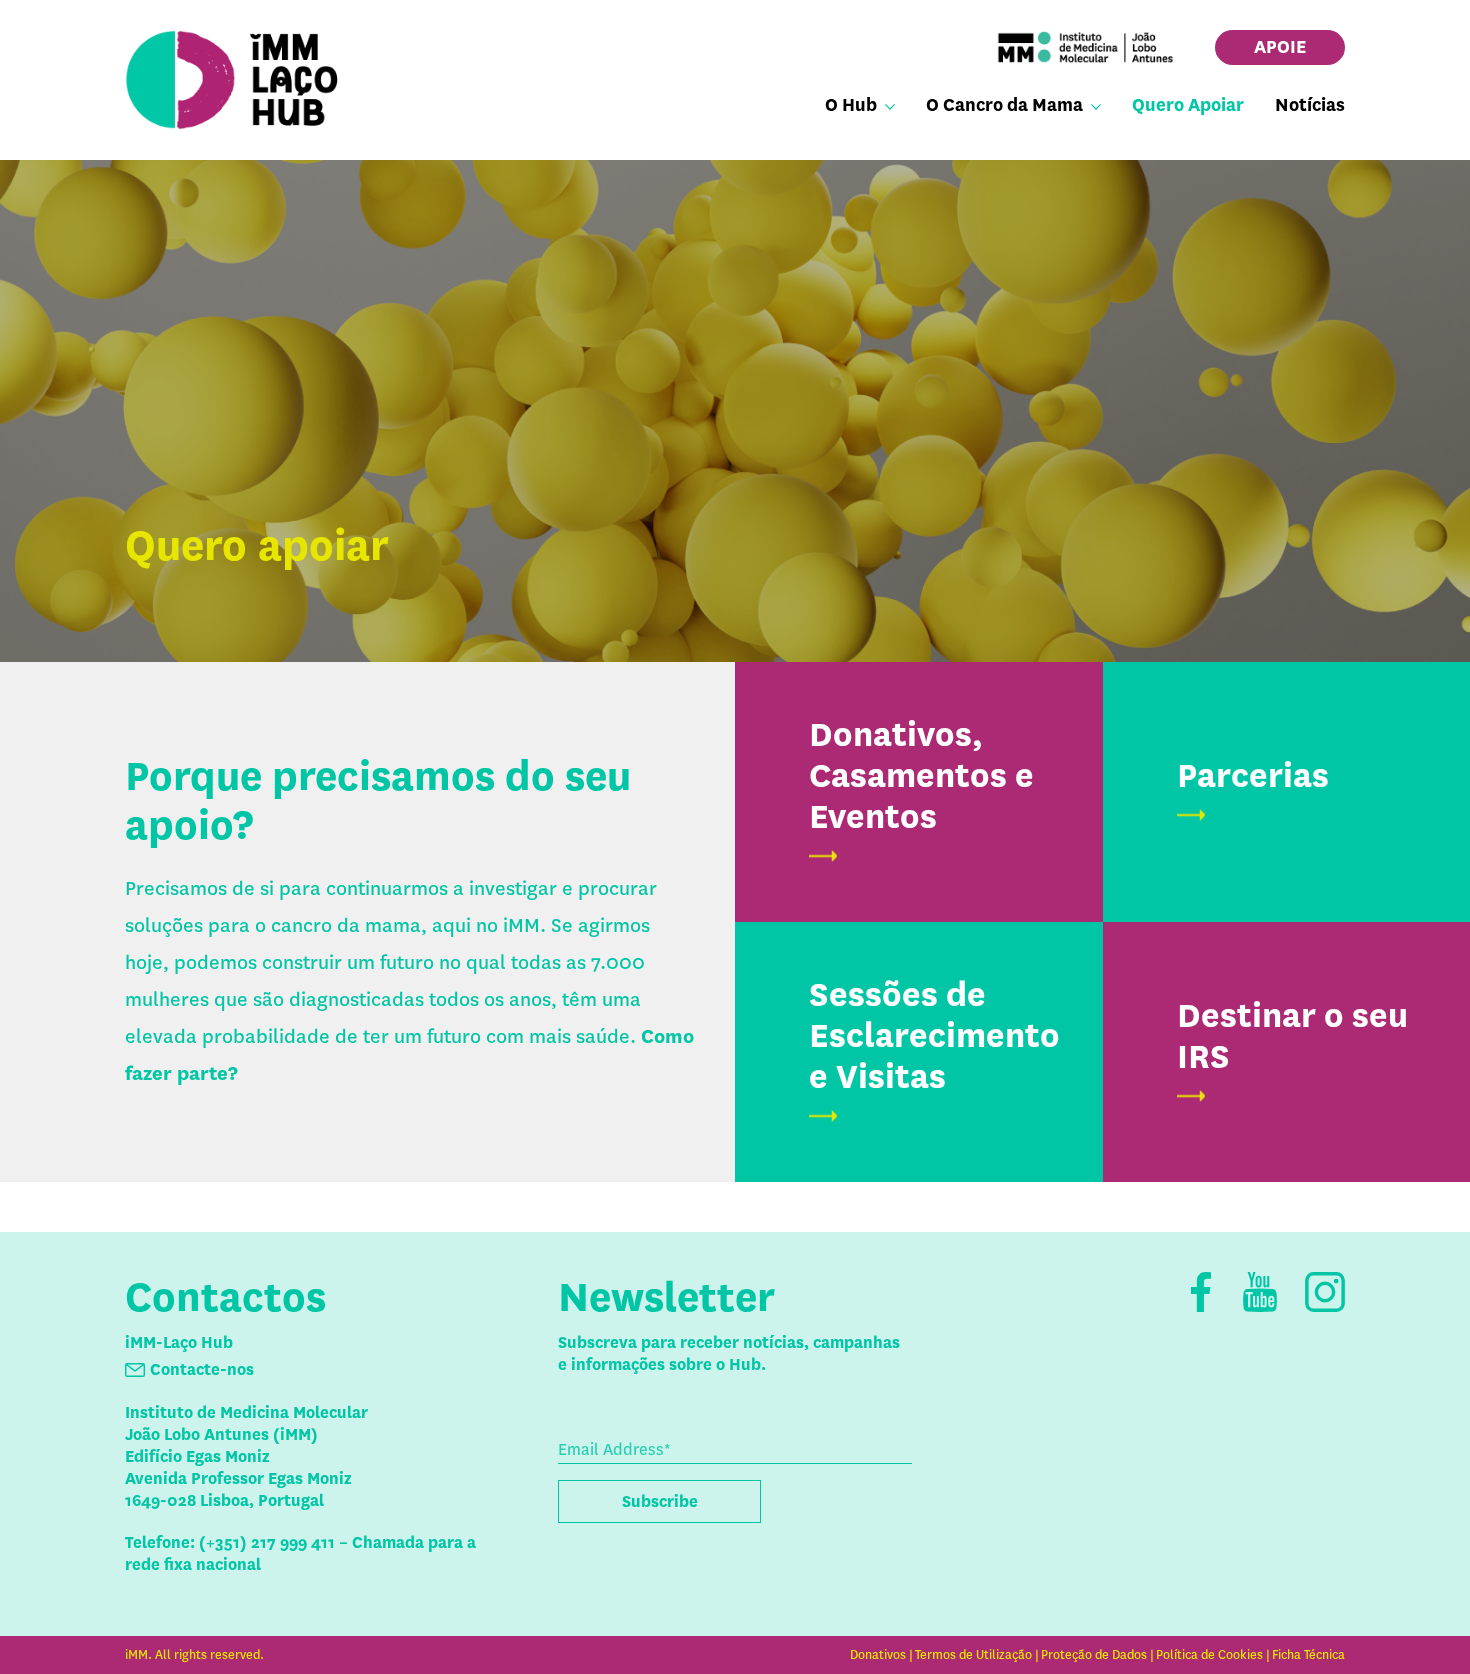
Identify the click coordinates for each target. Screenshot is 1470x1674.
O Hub (851, 105)
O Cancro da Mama (1004, 105)
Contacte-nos (202, 1369)
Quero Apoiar (1188, 105)
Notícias (1310, 105)
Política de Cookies (1209, 1655)
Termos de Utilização (973, 1655)
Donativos (878, 1655)
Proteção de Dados (1094, 1655)
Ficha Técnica (1308, 1655)
